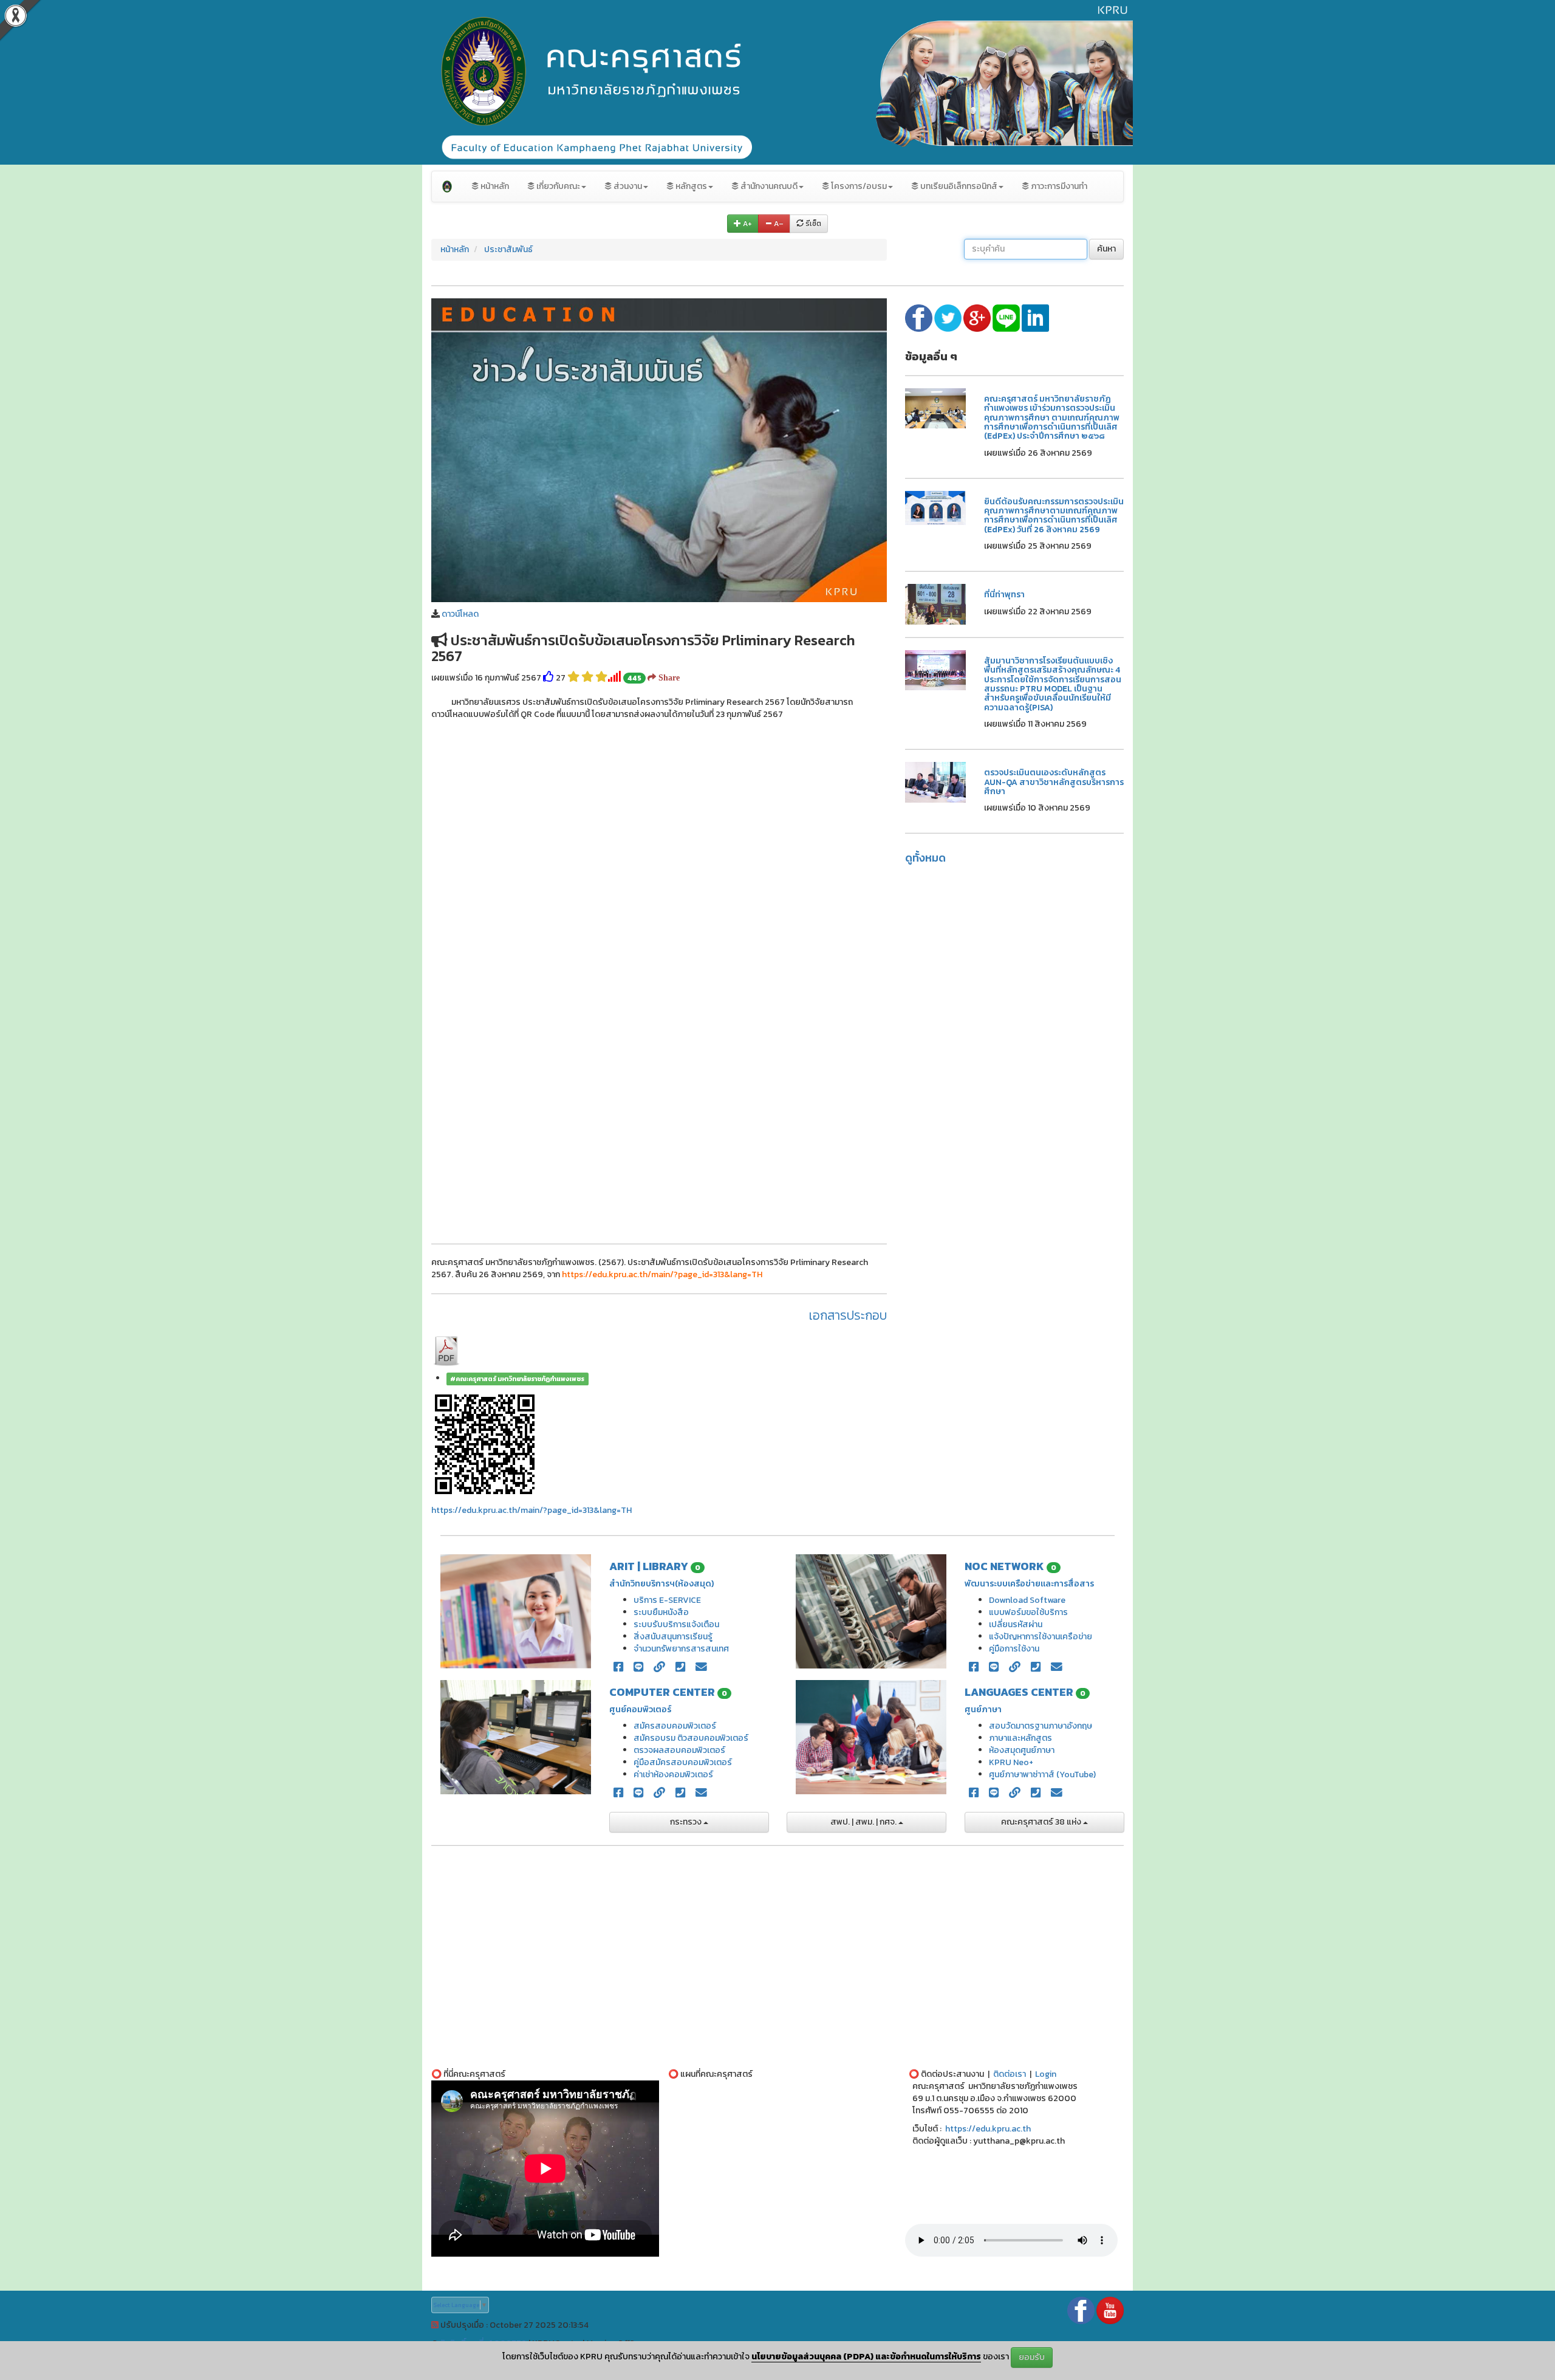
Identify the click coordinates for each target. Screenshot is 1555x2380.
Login (1046, 2074)
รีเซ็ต (812, 224)
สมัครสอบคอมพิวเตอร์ (675, 1726)
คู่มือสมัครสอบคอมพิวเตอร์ (683, 1762)
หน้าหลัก (494, 186)
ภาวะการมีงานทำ (1058, 186)
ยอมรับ (1032, 2357)
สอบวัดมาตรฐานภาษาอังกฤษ (1041, 1726)
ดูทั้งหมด (925, 858)
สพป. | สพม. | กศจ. (864, 1822)
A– (778, 224)
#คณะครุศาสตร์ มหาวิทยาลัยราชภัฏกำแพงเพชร (517, 1379)
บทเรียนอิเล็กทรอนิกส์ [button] (958, 186)
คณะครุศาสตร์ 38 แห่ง (1042, 1822)
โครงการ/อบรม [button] (858, 186)
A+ (747, 224)
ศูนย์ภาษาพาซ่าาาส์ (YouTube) (1042, 1775)
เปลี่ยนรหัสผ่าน (1016, 1624)
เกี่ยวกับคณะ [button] (557, 186)
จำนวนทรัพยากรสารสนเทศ (681, 1649)
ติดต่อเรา (1010, 2074)
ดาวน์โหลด (460, 614)
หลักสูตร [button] (690, 186)
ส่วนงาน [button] (627, 186)
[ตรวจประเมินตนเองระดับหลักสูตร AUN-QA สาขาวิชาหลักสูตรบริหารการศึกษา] (935, 782)
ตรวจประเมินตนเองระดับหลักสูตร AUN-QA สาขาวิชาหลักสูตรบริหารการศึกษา (1054, 782)
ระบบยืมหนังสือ (661, 1612)
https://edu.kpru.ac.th (988, 2129)
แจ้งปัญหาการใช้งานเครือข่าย (1041, 1637)
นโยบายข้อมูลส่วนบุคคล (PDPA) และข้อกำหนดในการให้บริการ (866, 2357)
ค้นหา (1106, 249)
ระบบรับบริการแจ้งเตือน (676, 1624)
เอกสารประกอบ (848, 1315)
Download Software (1027, 1600)
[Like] (549, 678)
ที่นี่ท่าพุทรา (1004, 595)
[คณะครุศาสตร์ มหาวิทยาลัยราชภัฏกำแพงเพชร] (447, 187)
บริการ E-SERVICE (667, 1600)
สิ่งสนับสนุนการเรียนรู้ (673, 1637)
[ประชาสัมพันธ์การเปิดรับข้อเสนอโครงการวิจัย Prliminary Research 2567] (659, 449)
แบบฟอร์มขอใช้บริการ (1028, 1612)
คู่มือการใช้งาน (1014, 1649)
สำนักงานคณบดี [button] (768, 186)
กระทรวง (687, 1822)
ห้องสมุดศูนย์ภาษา (1022, 1750)
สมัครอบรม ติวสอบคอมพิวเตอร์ (691, 1738)
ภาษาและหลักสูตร (1020, 1738)
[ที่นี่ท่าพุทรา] (935, 604)
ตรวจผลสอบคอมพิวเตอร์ (679, 1750)
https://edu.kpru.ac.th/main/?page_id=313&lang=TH (531, 1510)
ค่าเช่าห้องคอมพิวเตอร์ (673, 1775)
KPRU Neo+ (1011, 1762)
